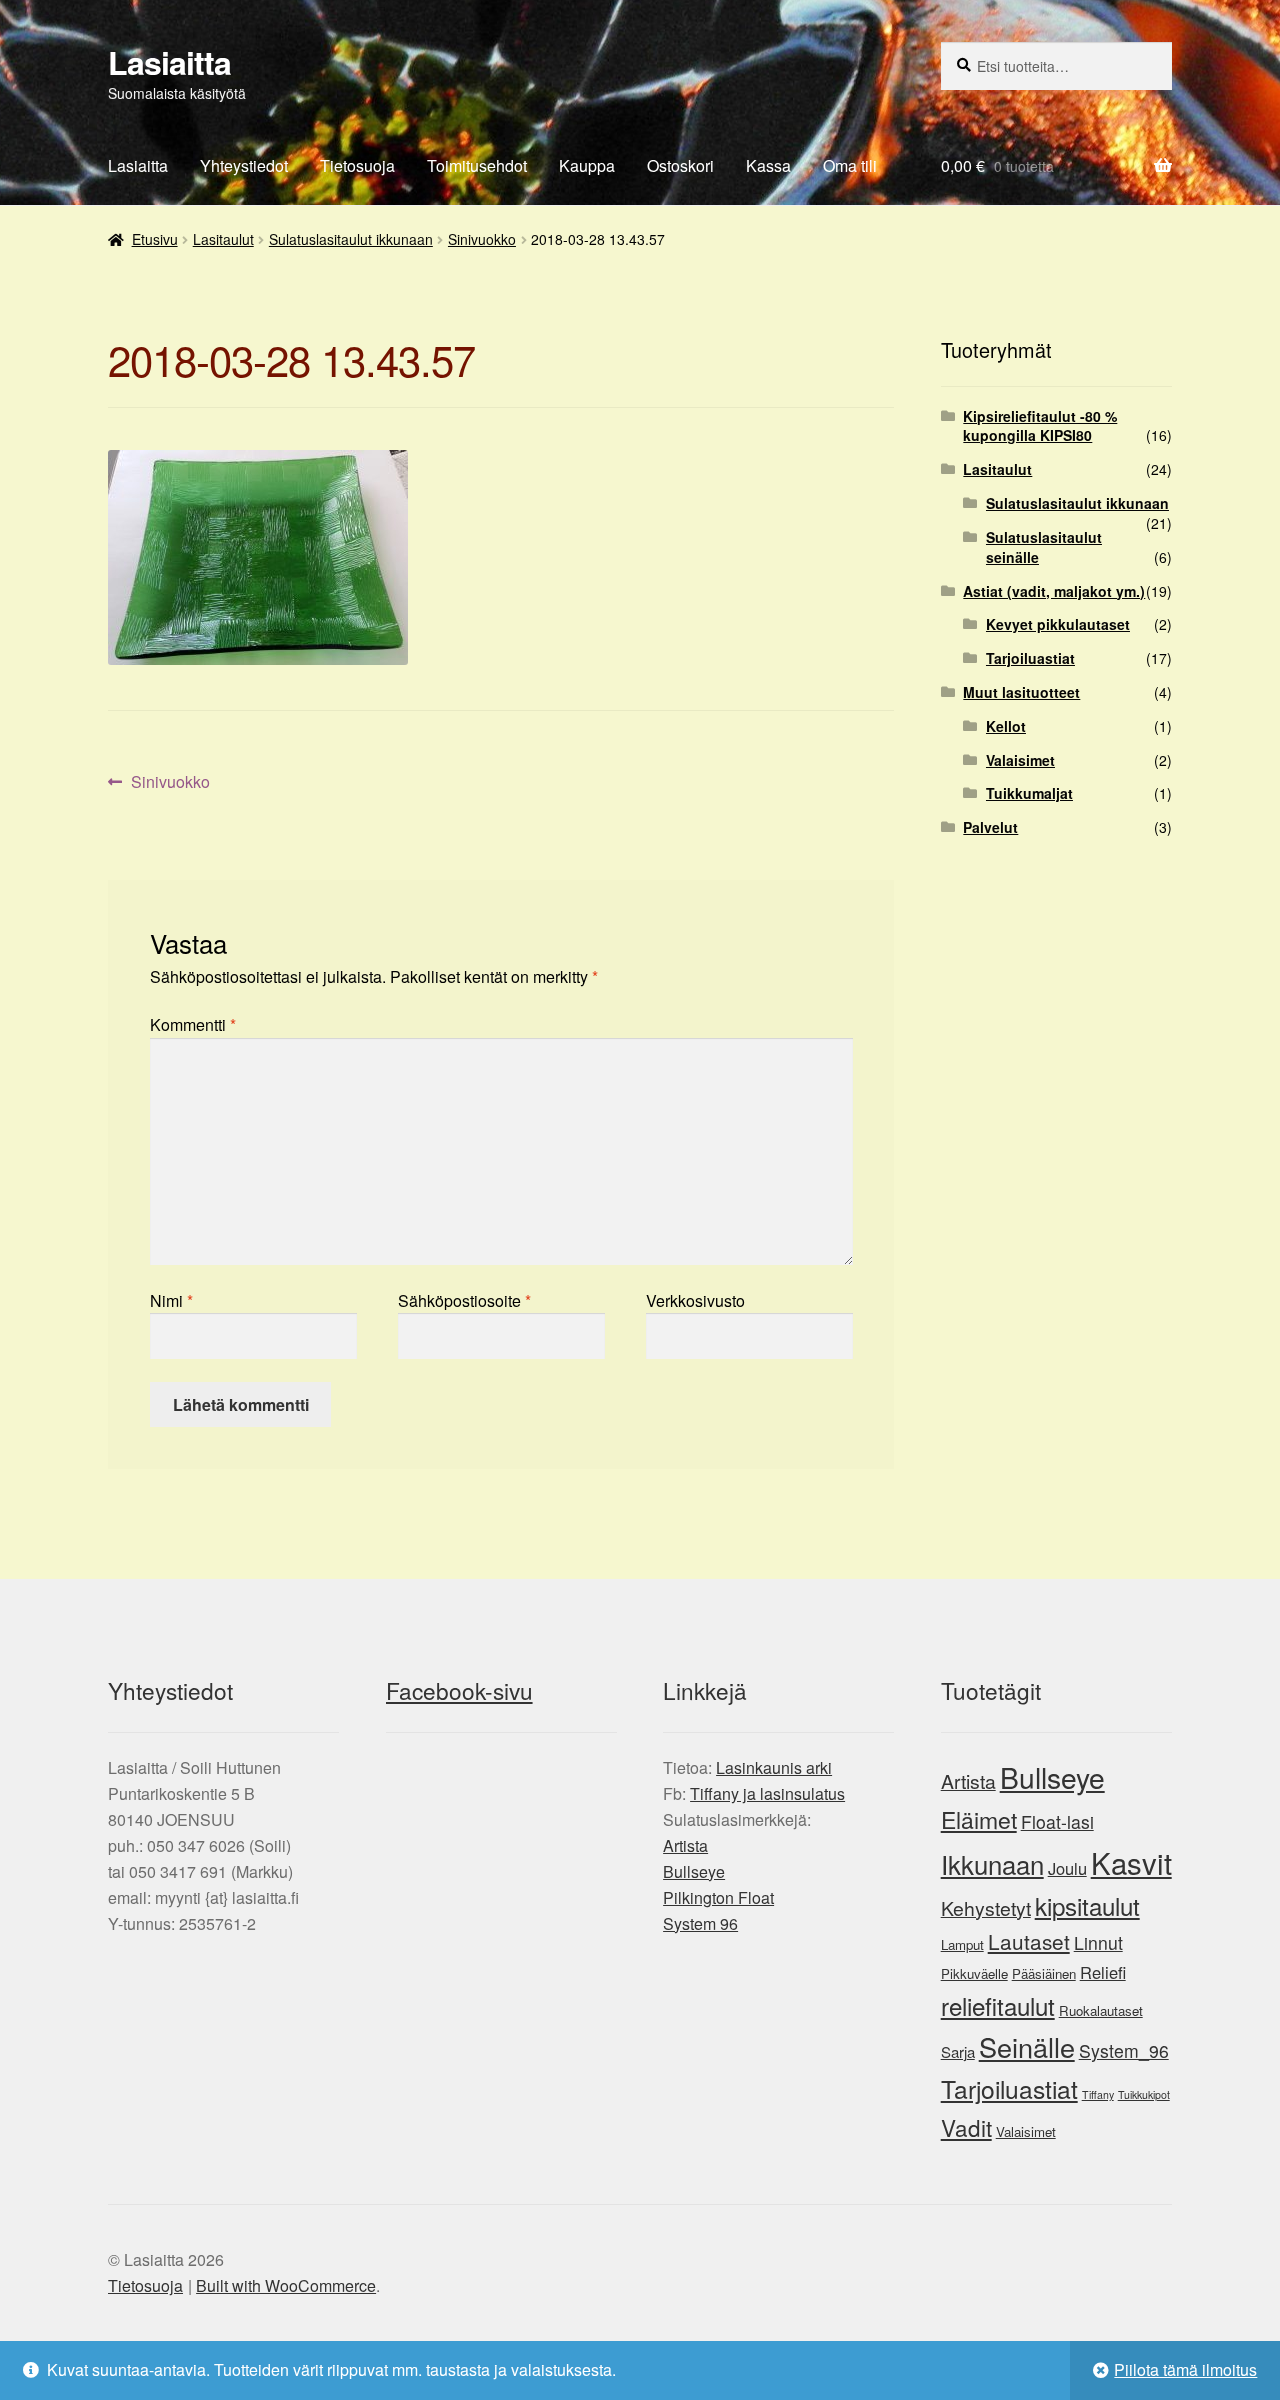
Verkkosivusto (695, 1300)
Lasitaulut (223, 239)
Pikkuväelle (974, 1973)
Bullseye (694, 1871)
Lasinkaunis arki (774, 1767)
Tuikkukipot (1144, 2094)
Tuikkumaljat (1029, 793)
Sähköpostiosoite (464, 1300)
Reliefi (1103, 1972)
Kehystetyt (986, 1908)
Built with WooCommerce (286, 2285)
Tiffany (1098, 2094)
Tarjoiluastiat (1030, 658)
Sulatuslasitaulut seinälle (1044, 547)
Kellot (1006, 726)
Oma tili (850, 165)
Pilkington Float (718, 1897)
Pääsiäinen (1044, 1973)
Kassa (768, 165)
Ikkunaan (992, 1863)
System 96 (700, 1923)
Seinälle (1027, 2046)
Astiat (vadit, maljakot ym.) (1054, 591)
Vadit (966, 2127)
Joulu (1067, 1868)
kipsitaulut (1087, 1905)
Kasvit (1131, 1862)
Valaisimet (1020, 760)
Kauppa (587, 165)
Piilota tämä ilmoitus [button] (1185, 2369)
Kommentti (193, 1024)
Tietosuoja (357, 165)
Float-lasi (1057, 1821)
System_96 (1124, 2050)
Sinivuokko (482, 239)
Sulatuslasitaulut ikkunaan (351, 239)
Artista (685, 1845)
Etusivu (155, 239)
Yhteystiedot (244, 165)
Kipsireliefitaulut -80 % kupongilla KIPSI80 (1040, 426)
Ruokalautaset (1101, 2010)
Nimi (171, 1300)
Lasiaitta (169, 62)
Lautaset (1029, 1941)
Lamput (962, 1944)
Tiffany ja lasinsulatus (767, 1793)
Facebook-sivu (459, 1690)
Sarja (958, 2051)
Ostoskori (680, 165)
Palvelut (990, 827)
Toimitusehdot (477, 165)
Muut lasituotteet (1021, 692)
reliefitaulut (998, 2005)
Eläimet (979, 1819)
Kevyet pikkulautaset (1058, 624)
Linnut (1098, 1942)
